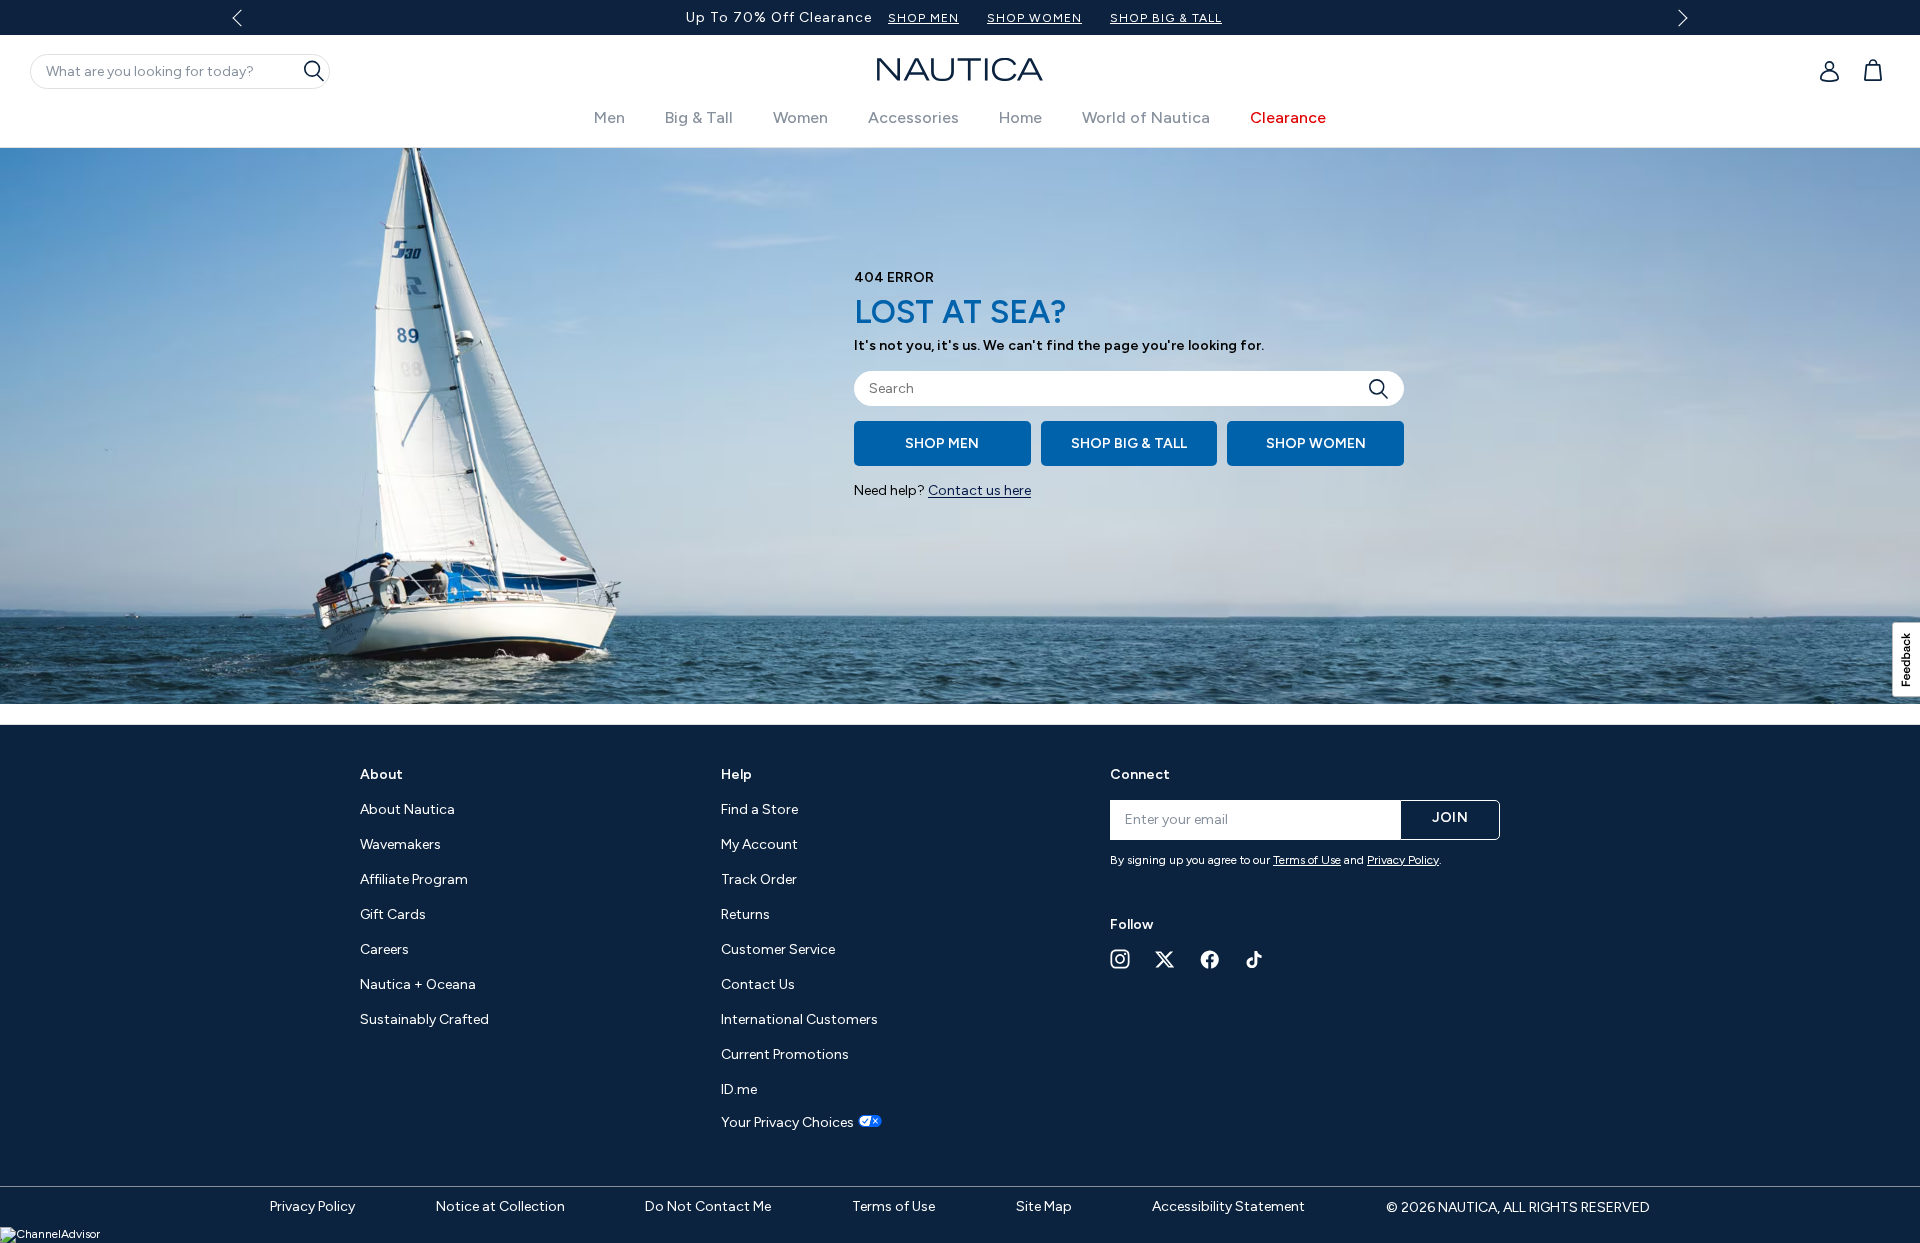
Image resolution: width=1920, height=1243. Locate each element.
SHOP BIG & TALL (1166, 18)
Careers (384, 949)
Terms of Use (1307, 860)
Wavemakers (400, 844)
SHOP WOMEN (1034, 18)
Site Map (1044, 1206)
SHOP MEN (923, 18)
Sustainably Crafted (424, 1019)
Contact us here (979, 490)
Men (609, 117)
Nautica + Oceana (418, 984)
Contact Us (758, 984)
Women (800, 117)
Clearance (1288, 117)
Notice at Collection (500, 1206)
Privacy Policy (1403, 860)
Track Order (759, 879)
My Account (759, 844)
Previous (248, 25)
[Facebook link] (1210, 959)
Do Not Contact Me (708, 1206)
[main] (960, 436)
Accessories (913, 117)
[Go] (1384, 388)
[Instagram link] (1120, 959)
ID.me (739, 1089)
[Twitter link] (1165, 959)
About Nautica (407, 809)
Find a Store (759, 809)
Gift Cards (393, 914)
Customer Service (778, 949)
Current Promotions (785, 1054)
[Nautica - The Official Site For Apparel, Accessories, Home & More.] (960, 69)
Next (1679, 17)
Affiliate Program (414, 879)
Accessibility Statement (1228, 1206)
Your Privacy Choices (787, 1123)
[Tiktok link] (1255, 959)
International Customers (799, 1019)
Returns (745, 914)
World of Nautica (1146, 117)
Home (1020, 117)
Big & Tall (699, 117)
